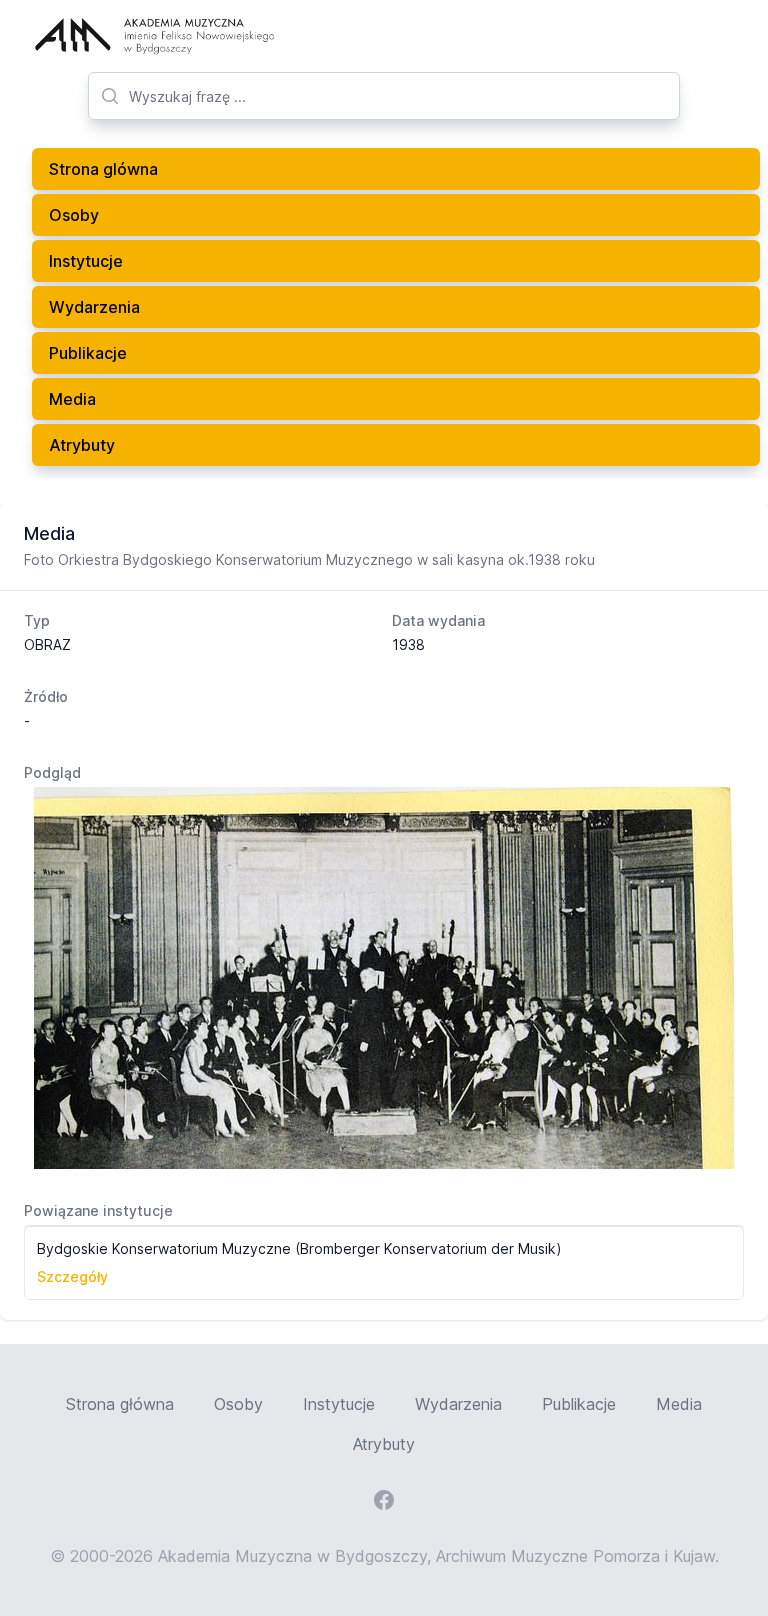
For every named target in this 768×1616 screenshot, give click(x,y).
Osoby (74, 215)
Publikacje (88, 353)
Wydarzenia (94, 307)
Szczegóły (72, 1276)
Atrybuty (82, 445)
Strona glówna (103, 169)
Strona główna (120, 1404)
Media (72, 399)
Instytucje (86, 261)
